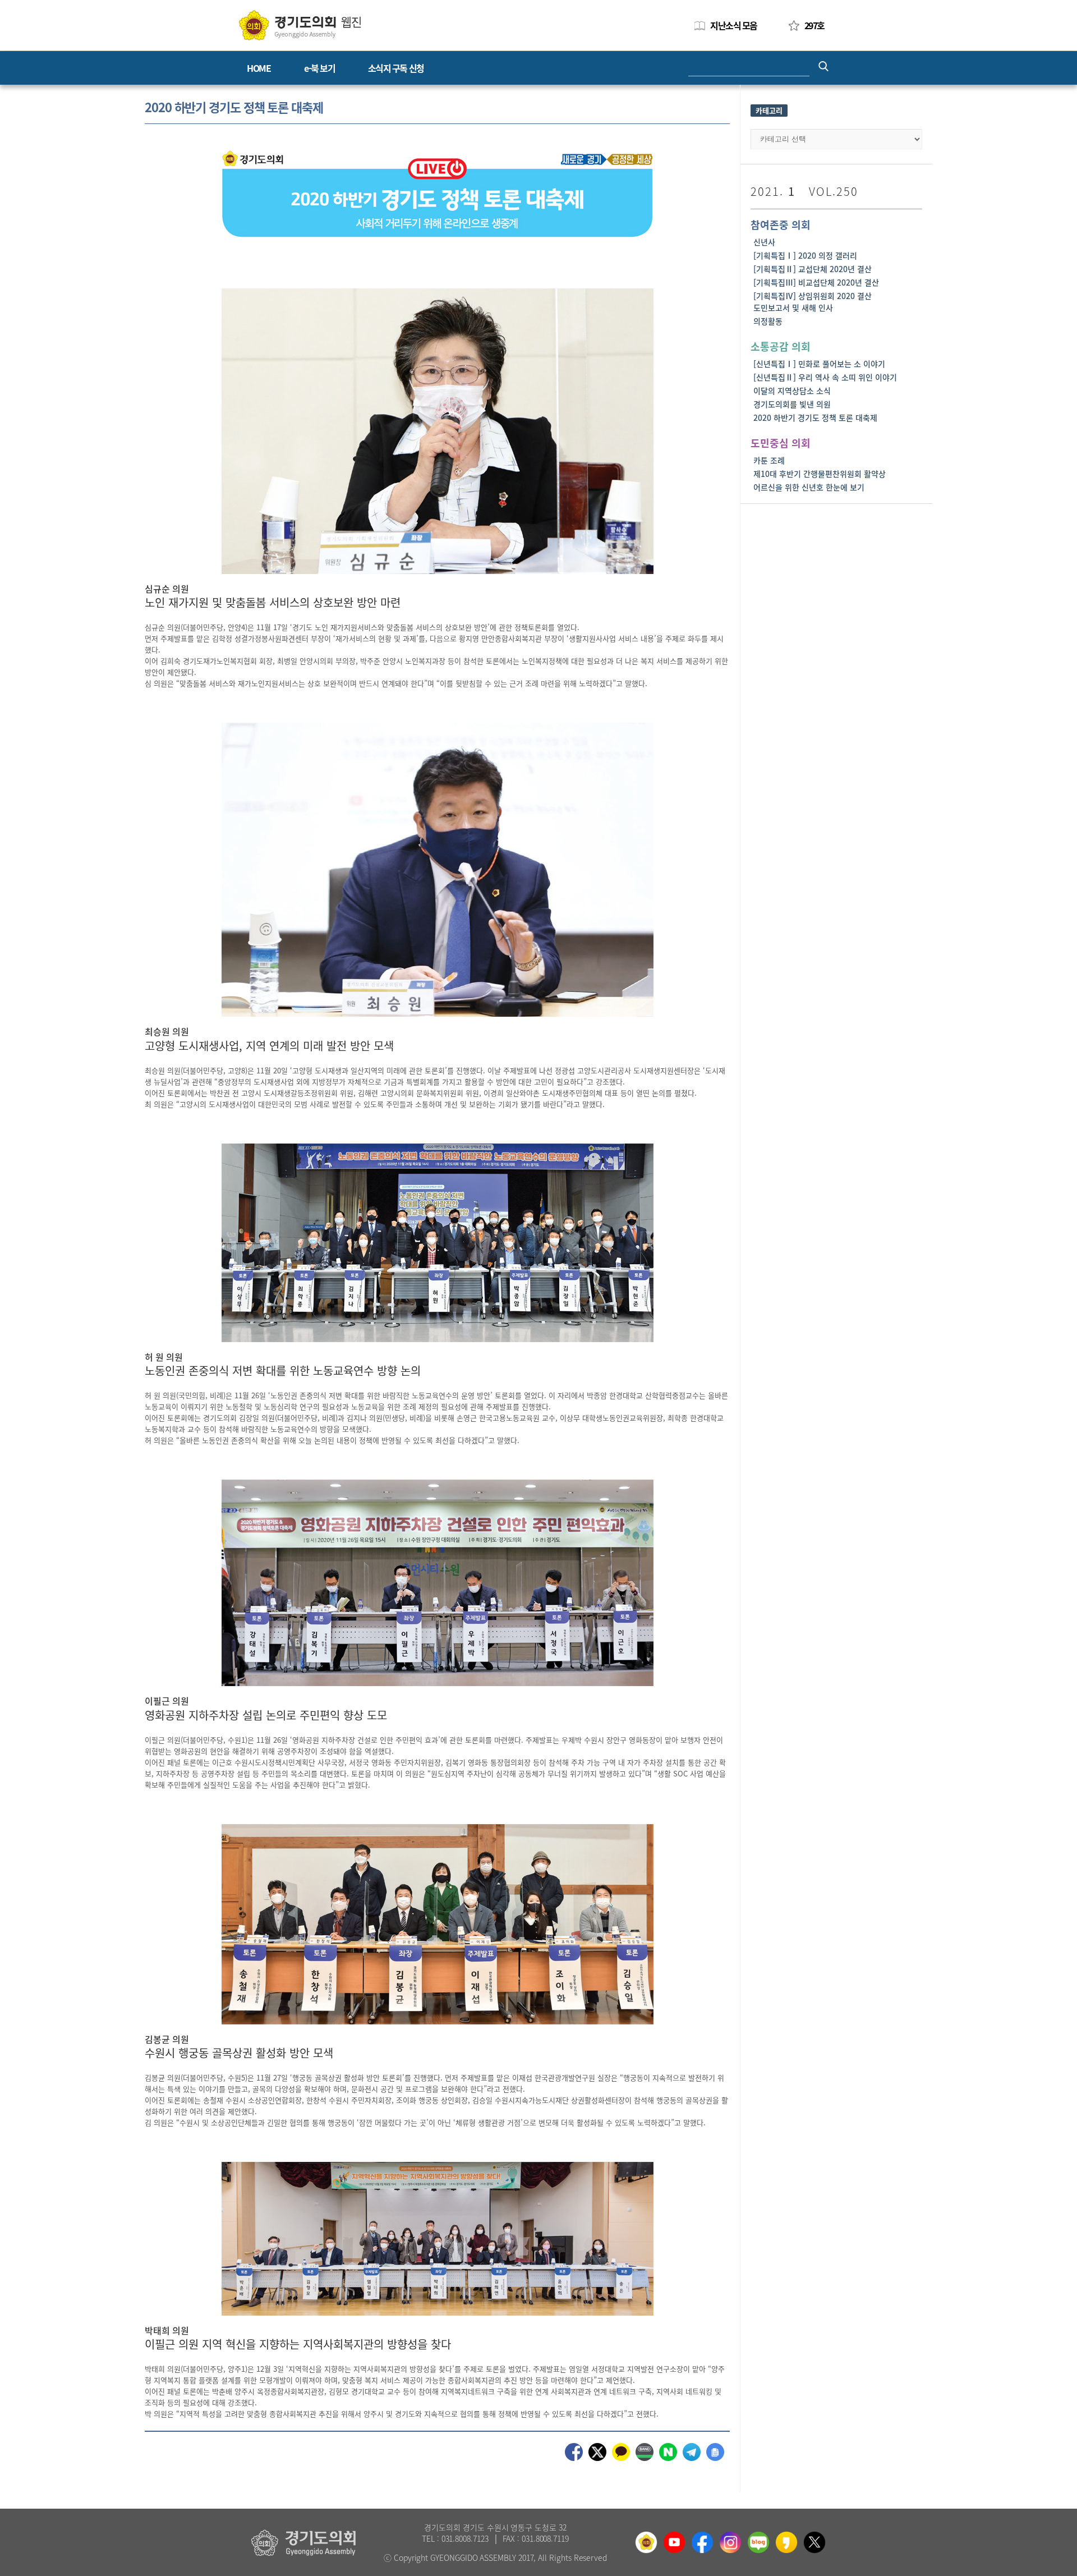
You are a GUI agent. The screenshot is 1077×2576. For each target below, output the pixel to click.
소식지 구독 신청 (396, 68)
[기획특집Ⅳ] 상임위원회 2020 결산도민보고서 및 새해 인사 (813, 302)
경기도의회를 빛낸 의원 (792, 404)
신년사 (764, 242)
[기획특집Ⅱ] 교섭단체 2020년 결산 (813, 269)
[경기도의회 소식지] (300, 24)
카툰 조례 (769, 460)
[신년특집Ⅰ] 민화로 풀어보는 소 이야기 (819, 364)
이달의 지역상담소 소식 (792, 391)
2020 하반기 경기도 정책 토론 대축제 (815, 417)
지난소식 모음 (734, 25)
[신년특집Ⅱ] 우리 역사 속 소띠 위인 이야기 (825, 377)
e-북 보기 (319, 68)
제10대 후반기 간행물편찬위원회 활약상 (820, 474)
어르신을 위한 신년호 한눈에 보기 (809, 487)
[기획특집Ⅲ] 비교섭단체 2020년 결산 (816, 282)
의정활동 (768, 321)
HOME (259, 68)
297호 (814, 25)
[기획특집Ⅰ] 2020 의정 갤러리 (805, 255)
